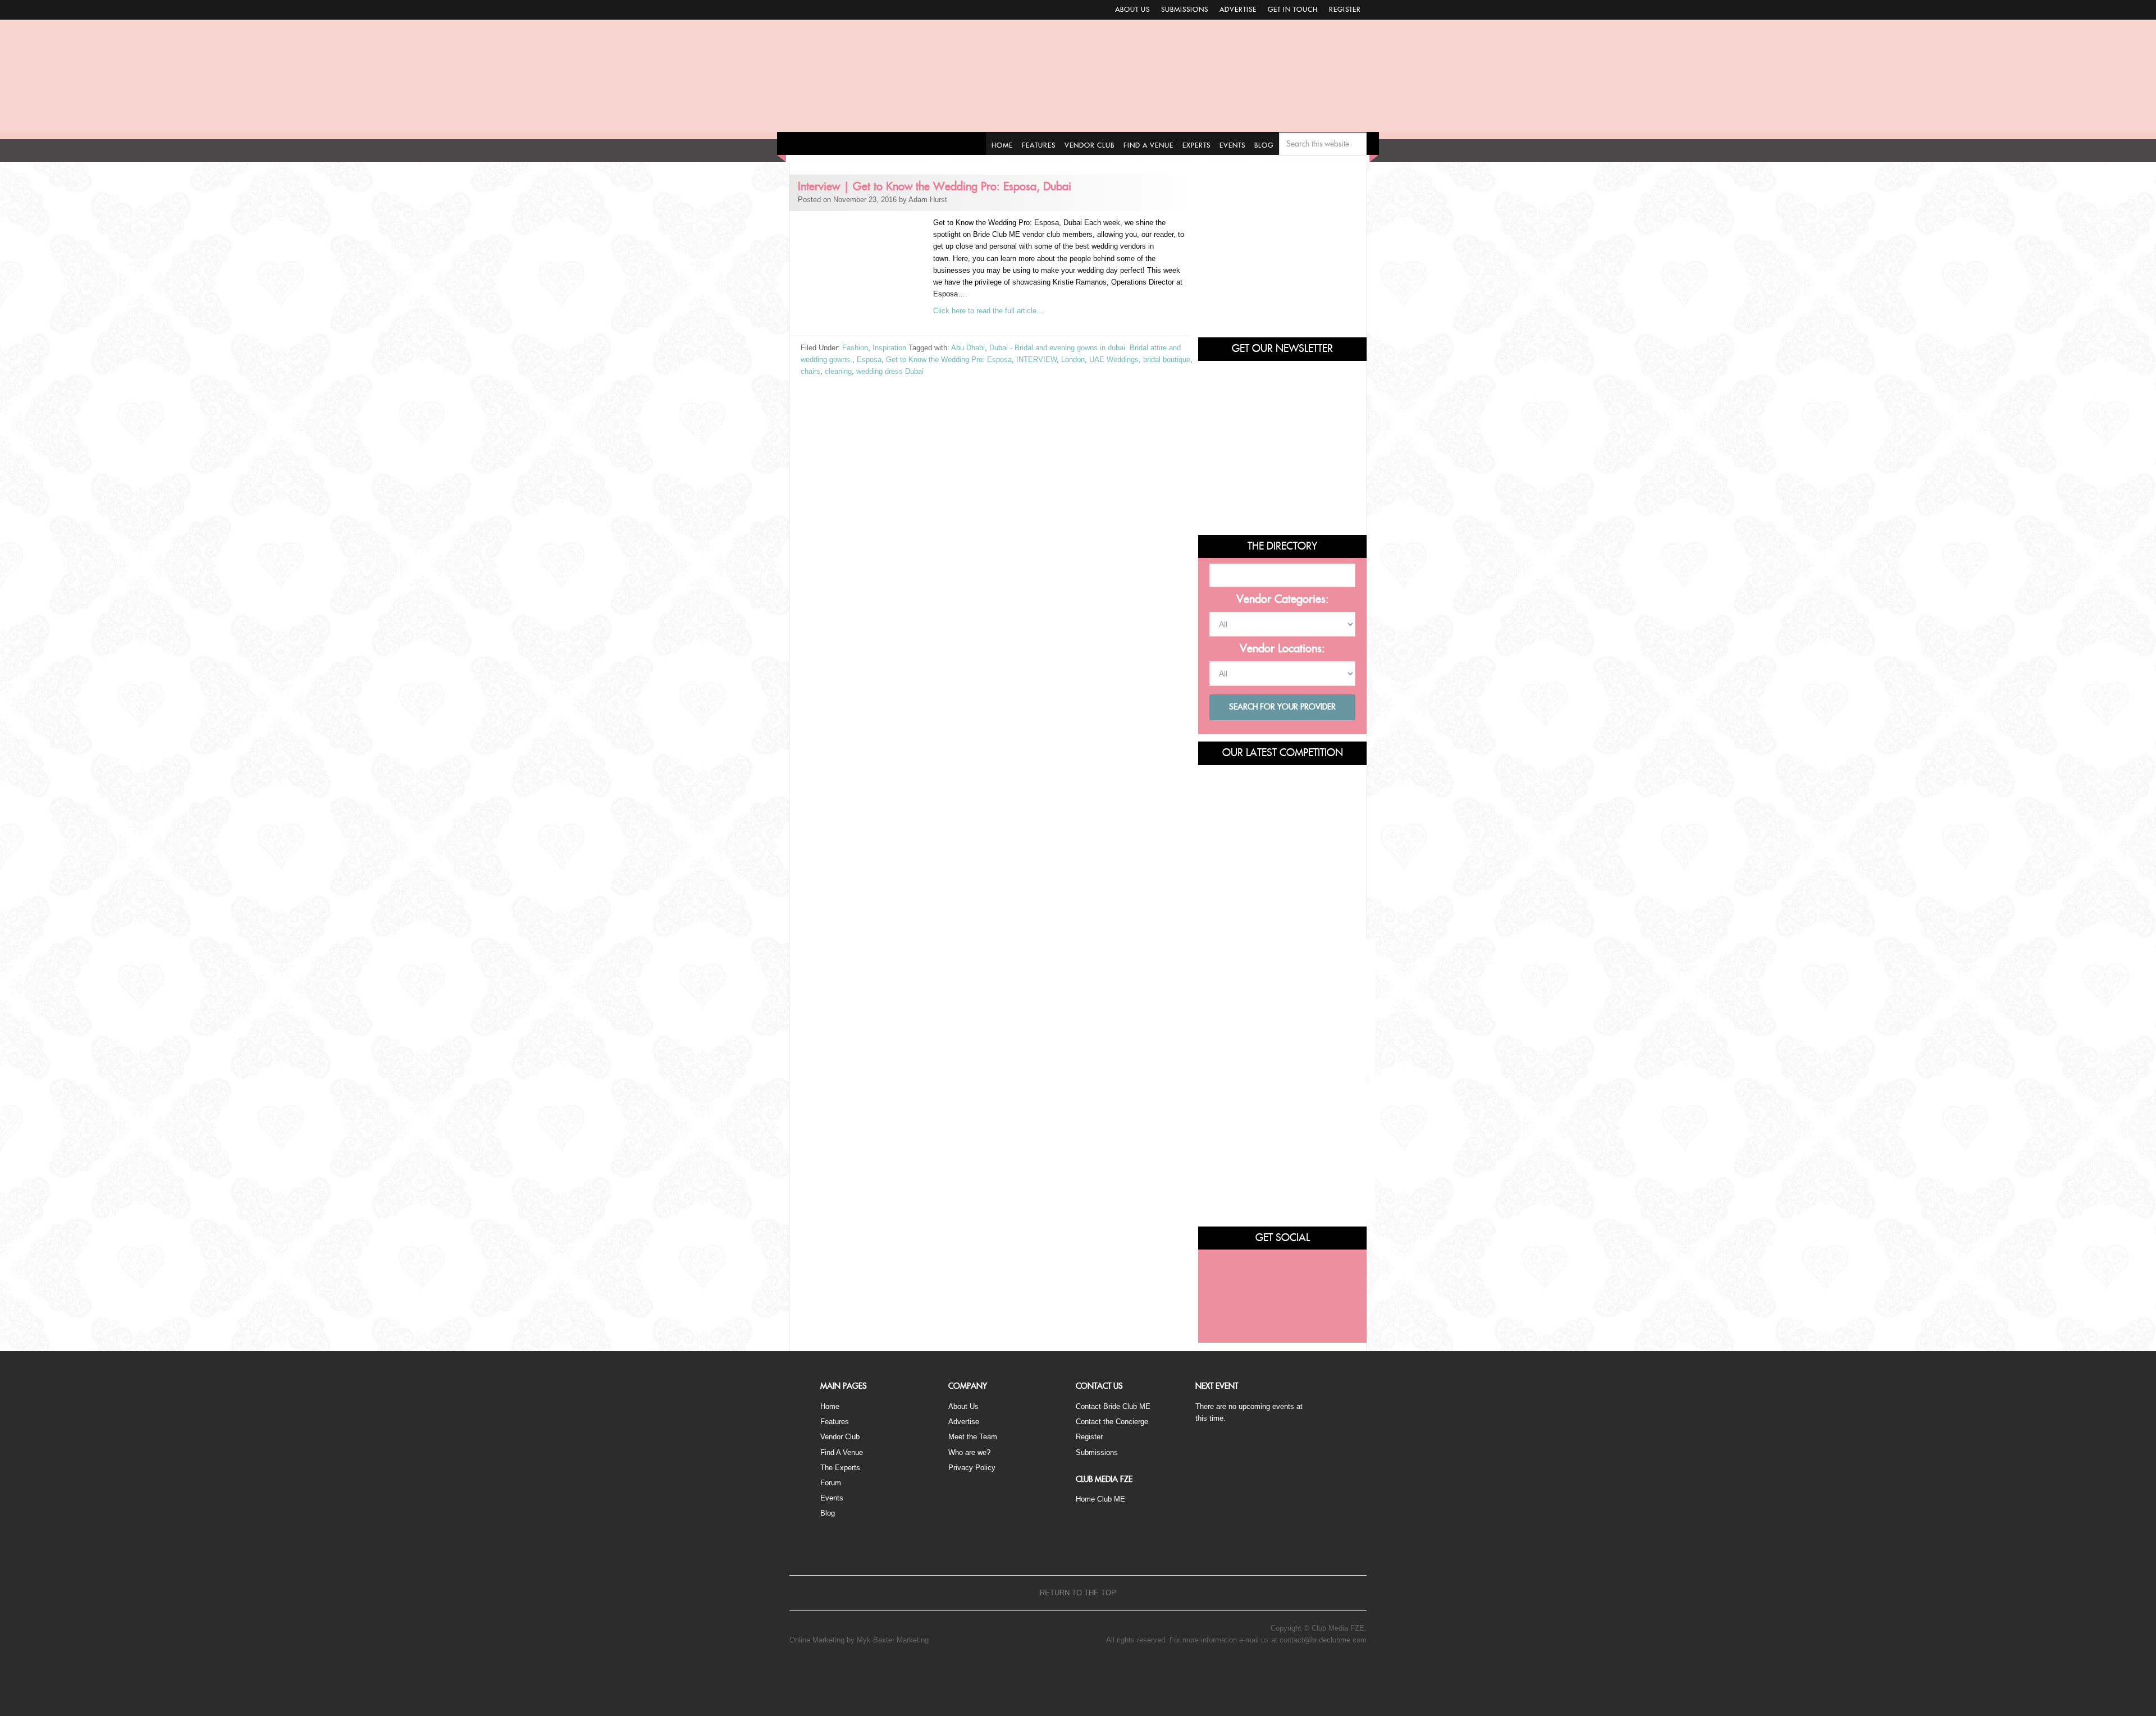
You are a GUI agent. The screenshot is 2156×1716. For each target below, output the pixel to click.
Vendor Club (840, 1437)
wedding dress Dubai (890, 371)
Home (830, 1406)
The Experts (840, 1468)
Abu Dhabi (968, 348)
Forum (831, 1483)
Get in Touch (1293, 10)
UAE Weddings (1114, 360)
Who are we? (969, 1452)
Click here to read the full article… (988, 311)
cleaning (838, 371)
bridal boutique (1167, 360)
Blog (828, 1513)
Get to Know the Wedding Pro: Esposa (949, 360)
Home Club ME (1100, 1499)
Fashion (855, 348)
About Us (1132, 10)
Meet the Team (973, 1437)
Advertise (1238, 10)
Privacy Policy (972, 1468)
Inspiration (889, 348)
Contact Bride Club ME (1113, 1406)
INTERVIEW (1036, 360)
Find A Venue (842, 1452)
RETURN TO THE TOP (1078, 1593)
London (1073, 360)
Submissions (1185, 10)
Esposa (869, 360)
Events (832, 1498)
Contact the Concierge (1112, 1422)
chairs (810, 371)
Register (1345, 10)
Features (835, 1422)
